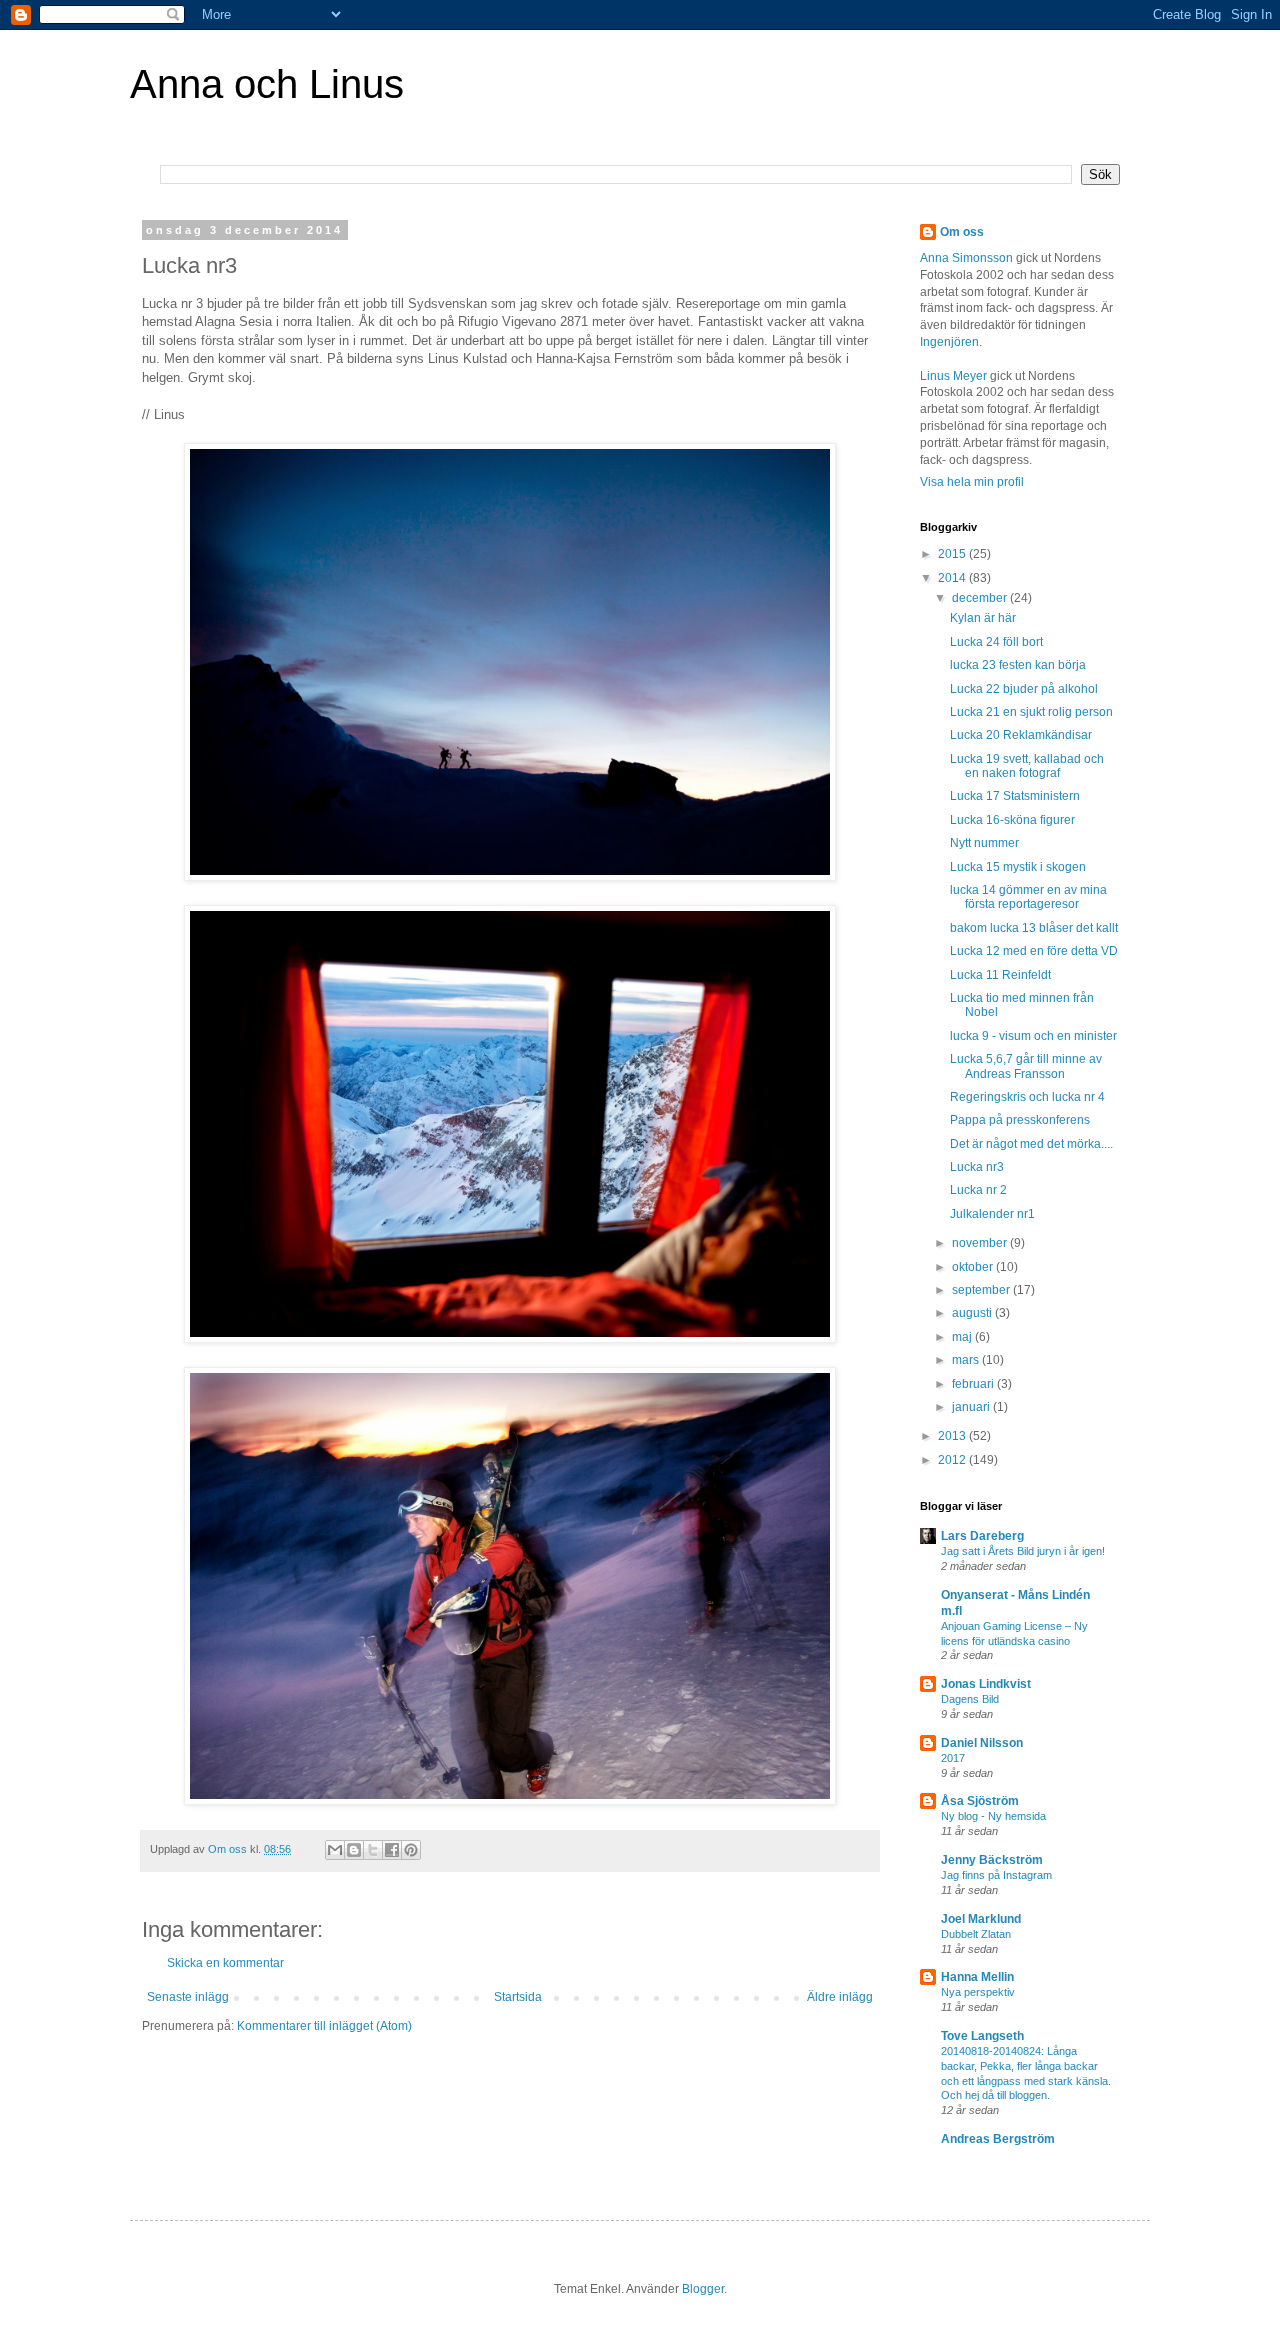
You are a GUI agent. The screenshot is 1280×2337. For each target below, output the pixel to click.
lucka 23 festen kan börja (1018, 665)
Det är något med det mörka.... (1031, 1144)
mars (967, 1360)
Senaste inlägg (188, 1997)
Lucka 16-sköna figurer (1012, 820)
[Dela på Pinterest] (411, 1850)
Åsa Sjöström (980, 1801)
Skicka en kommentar (225, 1963)
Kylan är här (983, 618)
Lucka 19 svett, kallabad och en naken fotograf (1027, 766)
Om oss (962, 232)
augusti (973, 1313)
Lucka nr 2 (978, 1190)
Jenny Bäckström (992, 1860)
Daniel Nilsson (982, 1743)
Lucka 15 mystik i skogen (1018, 867)
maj (963, 1337)
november (981, 1243)
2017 (953, 1758)
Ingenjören (949, 342)
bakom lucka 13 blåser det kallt (1034, 928)
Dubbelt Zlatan (976, 1934)
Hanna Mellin (977, 1977)
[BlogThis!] (354, 1850)
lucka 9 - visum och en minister (1033, 1036)
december (981, 598)
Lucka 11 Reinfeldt (1000, 975)
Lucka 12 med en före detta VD (1034, 951)
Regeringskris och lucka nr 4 (1027, 1097)
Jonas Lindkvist (986, 1684)
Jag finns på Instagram (996, 1875)
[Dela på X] (373, 1850)
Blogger (703, 2289)
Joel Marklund (981, 1919)
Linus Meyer (953, 376)
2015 (953, 554)
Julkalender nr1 (992, 1214)
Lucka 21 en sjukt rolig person (1031, 712)
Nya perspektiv (978, 1992)
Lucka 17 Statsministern (1015, 796)
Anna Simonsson (966, 258)
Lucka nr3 (977, 1167)
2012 (953, 1460)
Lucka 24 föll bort (996, 642)
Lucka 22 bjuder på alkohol (1024, 689)
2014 (953, 578)
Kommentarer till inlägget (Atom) (324, 2026)
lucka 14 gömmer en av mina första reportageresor (1028, 897)
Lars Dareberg (982, 1536)
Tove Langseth (982, 2036)
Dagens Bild (970, 1699)
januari (972, 1407)
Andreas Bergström (998, 2139)
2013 (953, 1436)
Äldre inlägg (840, 1997)
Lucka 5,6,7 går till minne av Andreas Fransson (1026, 1066)
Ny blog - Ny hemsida (993, 1816)
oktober (974, 1267)
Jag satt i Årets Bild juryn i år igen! (1023, 1551)
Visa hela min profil (972, 482)
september (982, 1290)
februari (974, 1384)
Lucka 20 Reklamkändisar (1021, 735)
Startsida (518, 1997)
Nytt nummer (984, 843)
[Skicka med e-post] (335, 1850)
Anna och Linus (267, 84)
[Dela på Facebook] (392, 1850)
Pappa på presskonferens (1020, 1120)
